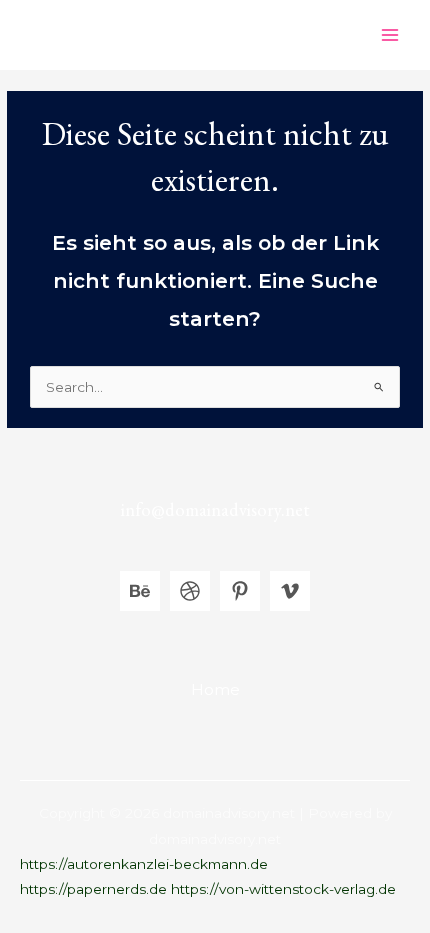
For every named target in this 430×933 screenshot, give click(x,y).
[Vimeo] (290, 591)
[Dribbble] (190, 591)
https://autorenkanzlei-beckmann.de (144, 864)
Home (215, 689)
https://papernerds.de (93, 889)
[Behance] (140, 591)
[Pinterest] (240, 591)
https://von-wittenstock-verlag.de (283, 889)
